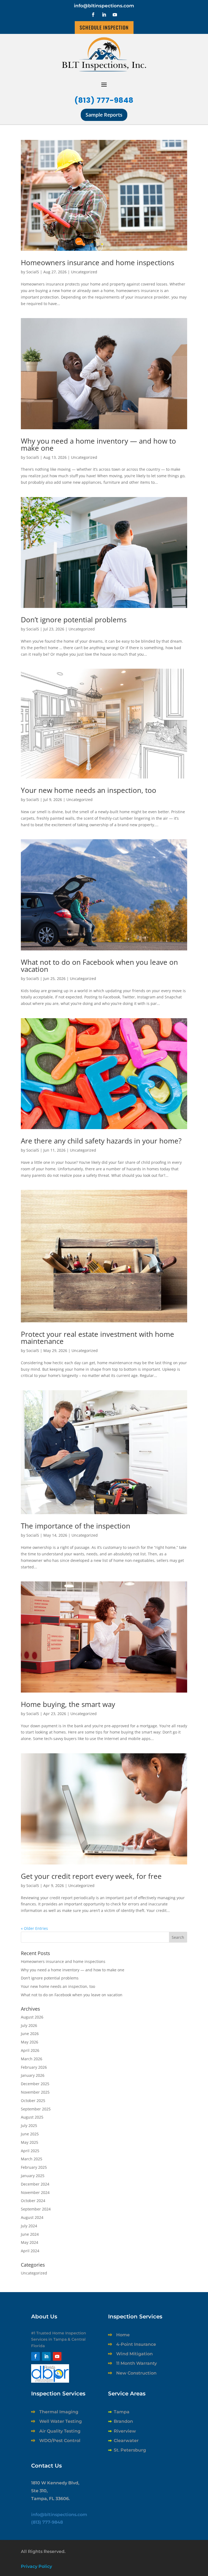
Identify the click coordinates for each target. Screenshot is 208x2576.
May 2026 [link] (30, 2042)
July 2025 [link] (29, 2125)
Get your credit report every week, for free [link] (91, 1876)
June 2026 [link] (30, 2034)
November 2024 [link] (35, 2192)
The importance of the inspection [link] (76, 1526)
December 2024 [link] (35, 2184)
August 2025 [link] (32, 2117)
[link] (104, 195)
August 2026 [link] (32, 2017)
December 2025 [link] (35, 2084)
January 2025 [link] (33, 2176)
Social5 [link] (33, 272)
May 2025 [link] (30, 2142)
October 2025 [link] (33, 2101)
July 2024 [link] (29, 2226)
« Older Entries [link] (34, 1928)
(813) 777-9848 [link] (104, 100)
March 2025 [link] (32, 2159)
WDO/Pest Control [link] (60, 2441)
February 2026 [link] (34, 2067)
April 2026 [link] (30, 2050)
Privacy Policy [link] (36, 2566)
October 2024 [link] (33, 2201)
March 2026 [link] (32, 2059)
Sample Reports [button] (104, 115)
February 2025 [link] (34, 2167)
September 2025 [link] (36, 2109)
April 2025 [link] (30, 2151)
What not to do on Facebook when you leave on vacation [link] (99, 966)
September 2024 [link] (36, 2209)
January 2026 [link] (33, 2075)
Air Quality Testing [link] (60, 2431)
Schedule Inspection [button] (104, 27)
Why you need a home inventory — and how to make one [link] (98, 444)
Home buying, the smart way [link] (68, 1704)
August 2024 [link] (32, 2217)
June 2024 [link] (30, 2234)
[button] (93, 15)
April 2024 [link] (30, 2251)
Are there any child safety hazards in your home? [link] (101, 1141)
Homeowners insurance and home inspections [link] (97, 262)
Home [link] (123, 2335)
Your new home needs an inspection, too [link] (89, 790)
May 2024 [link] (30, 2242)
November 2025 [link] (35, 2092)
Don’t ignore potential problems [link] (74, 620)
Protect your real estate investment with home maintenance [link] (97, 1338)
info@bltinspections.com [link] (104, 6)
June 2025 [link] (30, 2134)
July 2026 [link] (29, 2025)
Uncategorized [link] (84, 272)
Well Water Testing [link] (61, 2421)
